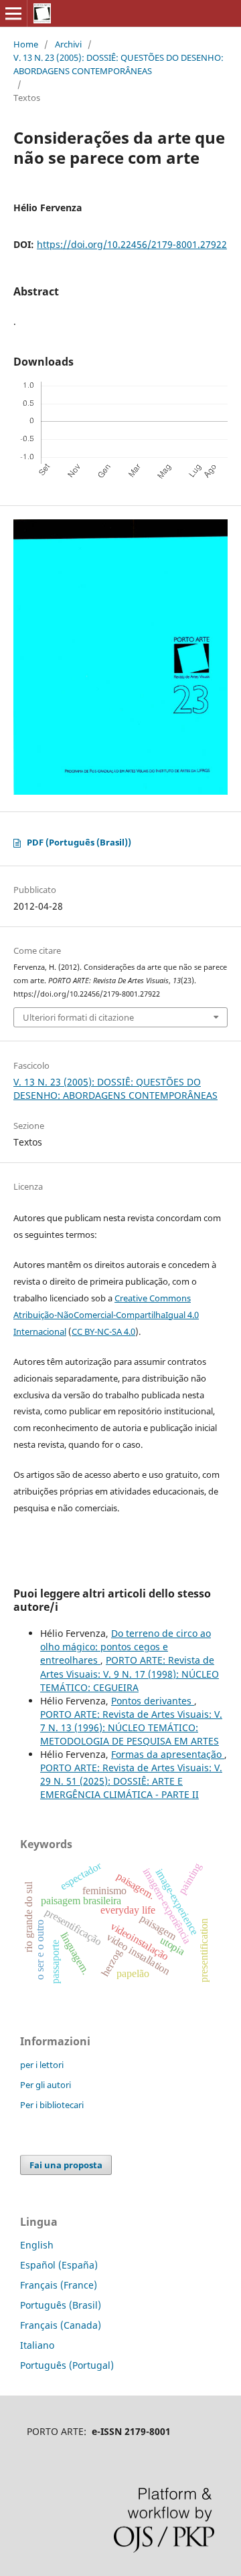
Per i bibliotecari (52, 2105)
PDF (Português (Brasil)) (79, 842)
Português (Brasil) (61, 2305)
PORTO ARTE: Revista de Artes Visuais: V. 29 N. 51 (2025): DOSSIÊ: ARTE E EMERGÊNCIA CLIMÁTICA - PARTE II (131, 1781)
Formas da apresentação (168, 1754)
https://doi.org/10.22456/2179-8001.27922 (132, 244)
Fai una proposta (66, 2165)
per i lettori (42, 2065)
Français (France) (59, 2285)
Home (26, 44)
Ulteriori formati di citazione (78, 1017)
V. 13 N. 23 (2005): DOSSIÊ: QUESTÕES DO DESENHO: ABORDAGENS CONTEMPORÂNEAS (118, 64)
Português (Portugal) (67, 2365)
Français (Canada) (61, 2325)
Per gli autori (46, 2085)
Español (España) (59, 2265)
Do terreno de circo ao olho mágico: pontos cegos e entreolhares (126, 1647)
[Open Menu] (13, 13)
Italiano (37, 2345)
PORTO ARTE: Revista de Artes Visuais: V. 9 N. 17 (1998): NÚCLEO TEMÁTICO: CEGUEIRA (130, 1673)
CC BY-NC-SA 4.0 (103, 1331)
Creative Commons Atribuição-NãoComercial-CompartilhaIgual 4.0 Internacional (106, 1315)
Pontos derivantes (153, 1701)
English (37, 2245)
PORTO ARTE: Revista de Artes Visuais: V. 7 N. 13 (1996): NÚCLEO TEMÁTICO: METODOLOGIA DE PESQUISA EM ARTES (131, 1727)
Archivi (68, 44)
